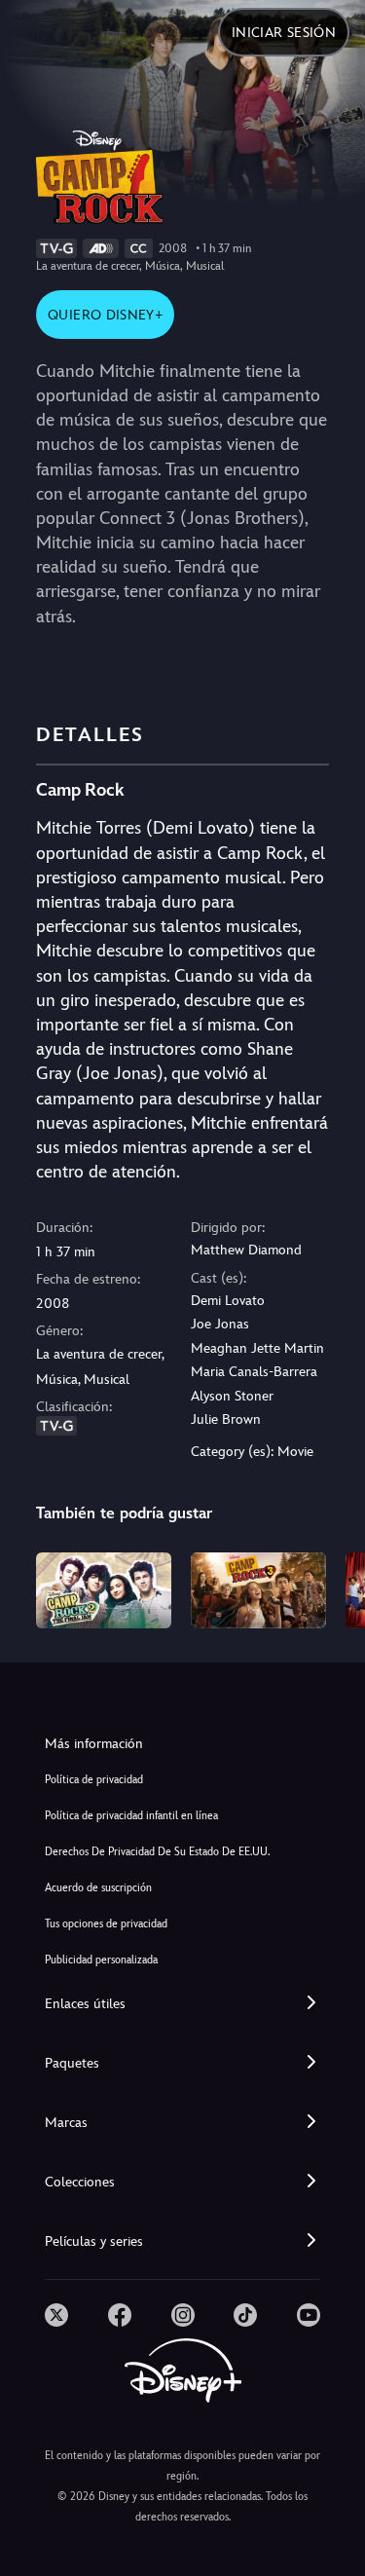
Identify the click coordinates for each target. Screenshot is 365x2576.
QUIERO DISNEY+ (105, 315)
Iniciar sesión (284, 32)
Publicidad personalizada (101, 1960)
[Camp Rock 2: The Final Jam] (104, 1590)
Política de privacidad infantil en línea (131, 1816)
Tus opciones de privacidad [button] (106, 1924)
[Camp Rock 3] (258, 1590)
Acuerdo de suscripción (98, 1888)
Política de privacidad (94, 1780)
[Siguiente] (331, 1587)
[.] (56, 2315)
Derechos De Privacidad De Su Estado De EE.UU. (157, 1852)
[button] (182, 2004)
